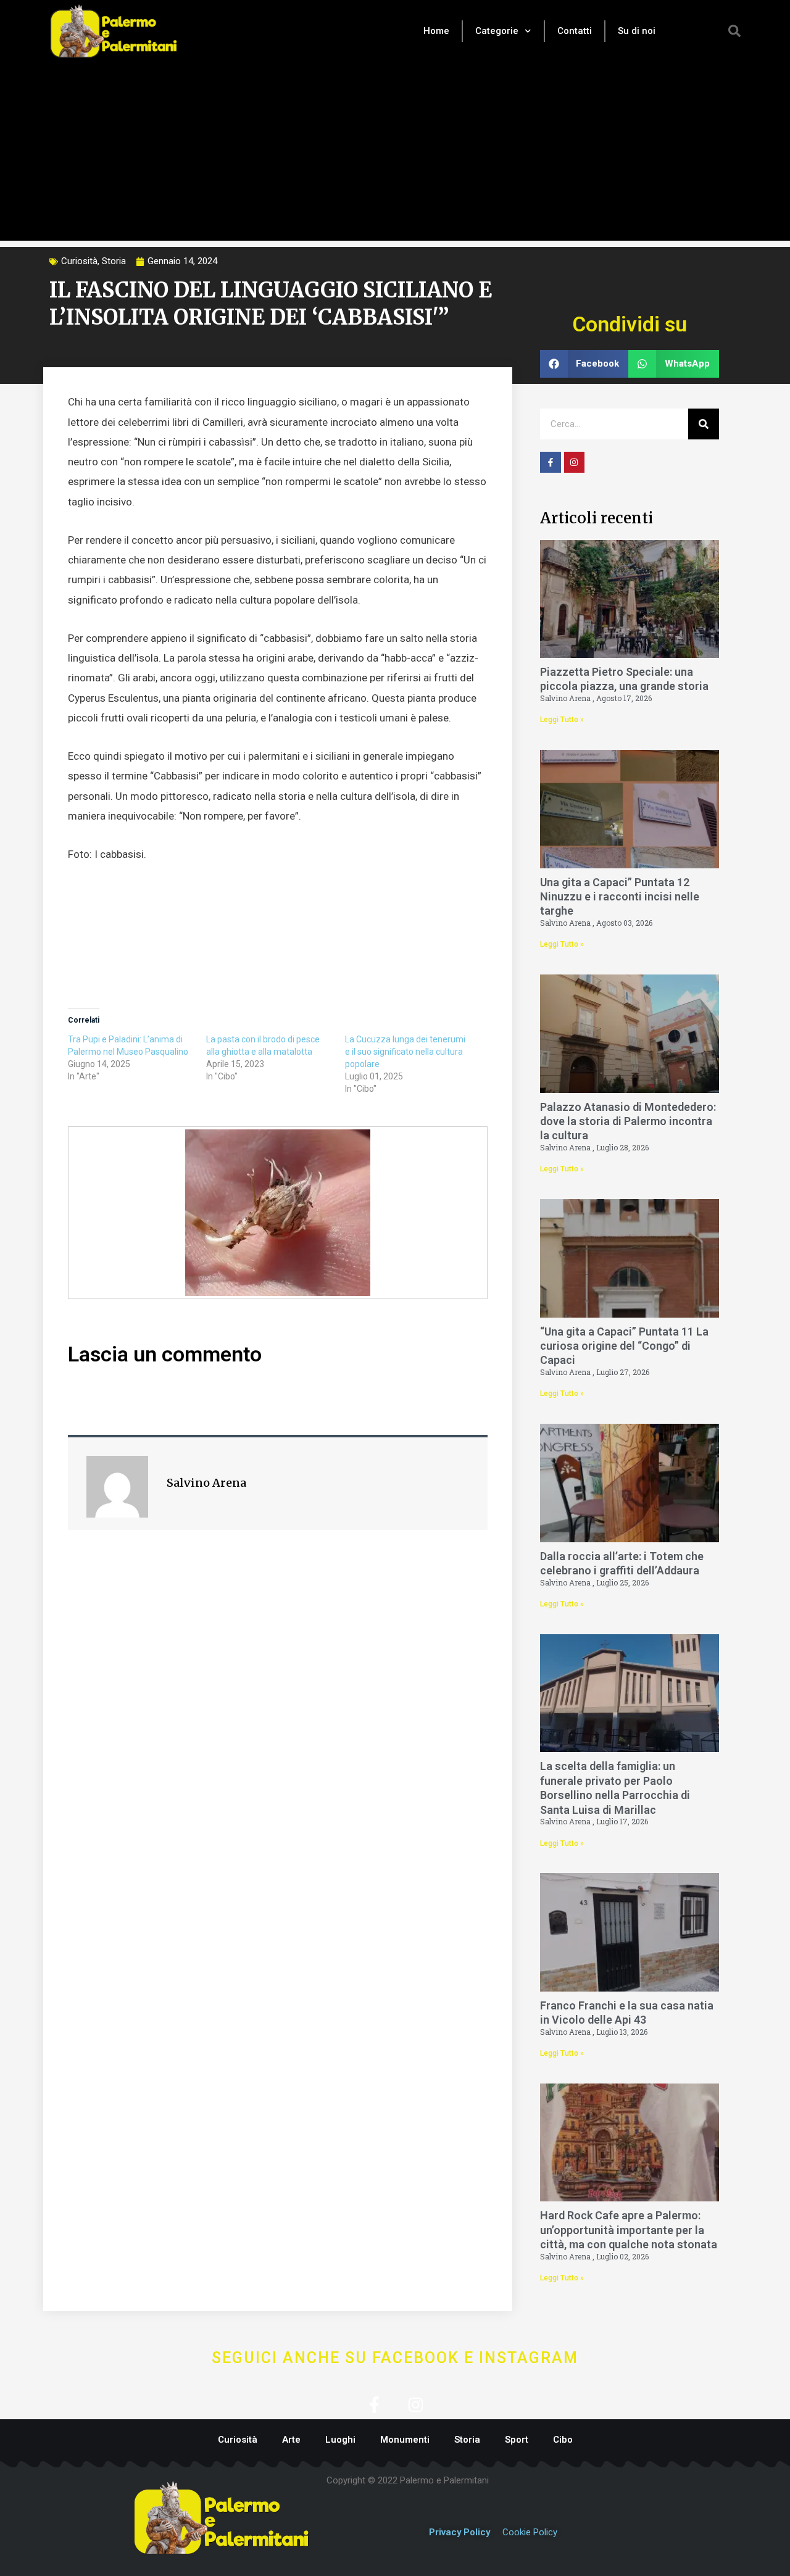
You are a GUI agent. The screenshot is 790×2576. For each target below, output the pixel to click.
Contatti (575, 31)
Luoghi (340, 2440)
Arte (291, 2440)
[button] (734, 31)
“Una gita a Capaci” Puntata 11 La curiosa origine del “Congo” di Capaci (624, 1346)
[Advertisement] (395, 154)
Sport (517, 2440)
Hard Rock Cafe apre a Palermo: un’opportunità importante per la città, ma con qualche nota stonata (629, 2230)
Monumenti (405, 2440)
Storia (114, 261)
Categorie (497, 31)
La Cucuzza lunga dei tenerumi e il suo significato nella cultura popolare (405, 1052)
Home (436, 31)
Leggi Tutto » (562, 720)
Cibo (563, 2440)
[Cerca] (704, 424)
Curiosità (79, 261)
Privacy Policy (459, 2532)
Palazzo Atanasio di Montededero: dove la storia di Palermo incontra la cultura (628, 1121)
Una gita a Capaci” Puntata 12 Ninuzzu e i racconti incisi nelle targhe (620, 897)
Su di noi (637, 31)
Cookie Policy (530, 2532)
